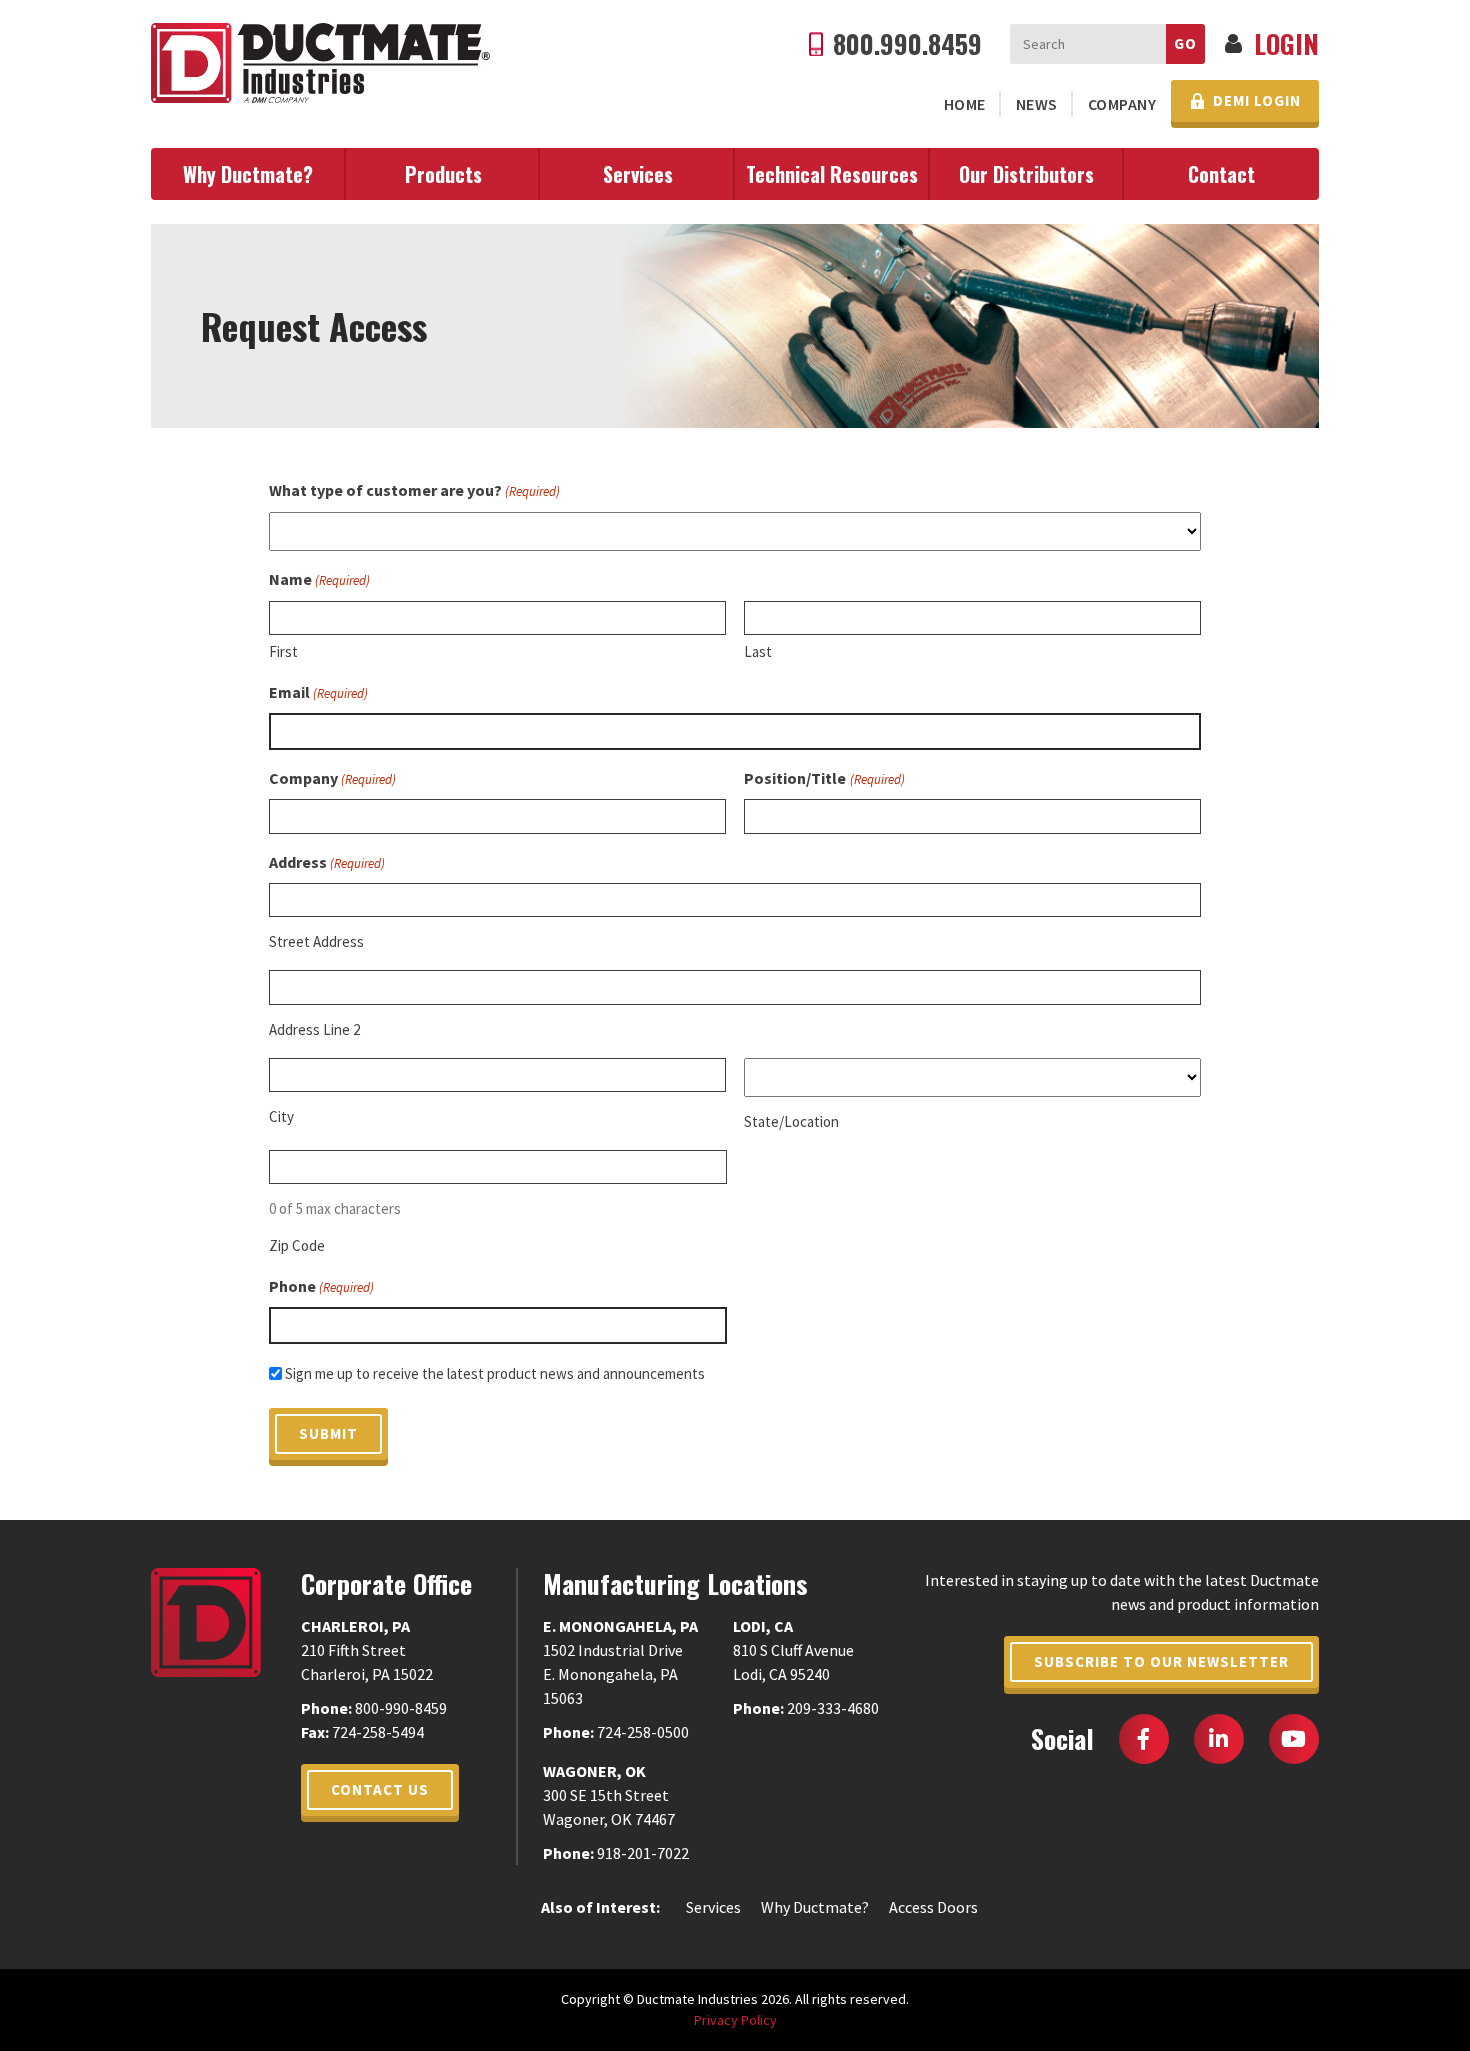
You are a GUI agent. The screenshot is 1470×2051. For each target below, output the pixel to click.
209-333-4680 (833, 1708)
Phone (321, 1286)
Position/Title (824, 778)
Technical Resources (832, 174)
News (1037, 104)
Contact (1221, 174)
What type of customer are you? (414, 490)
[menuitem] (965, 104)
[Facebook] (1144, 1739)
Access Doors (933, 1907)
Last (758, 651)
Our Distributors (1026, 174)
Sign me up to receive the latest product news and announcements (495, 1373)
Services (638, 174)
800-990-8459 (401, 1708)
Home (965, 104)
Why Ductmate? (248, 174)
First (283, 651)
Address (327, 862)
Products (443, 174)
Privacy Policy (735, 2020)
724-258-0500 (643, 1732)
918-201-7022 (643, 1853)
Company (1122, 104)
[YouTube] (1294, 1739)
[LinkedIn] (1219, 1739)
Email (318, 692)
